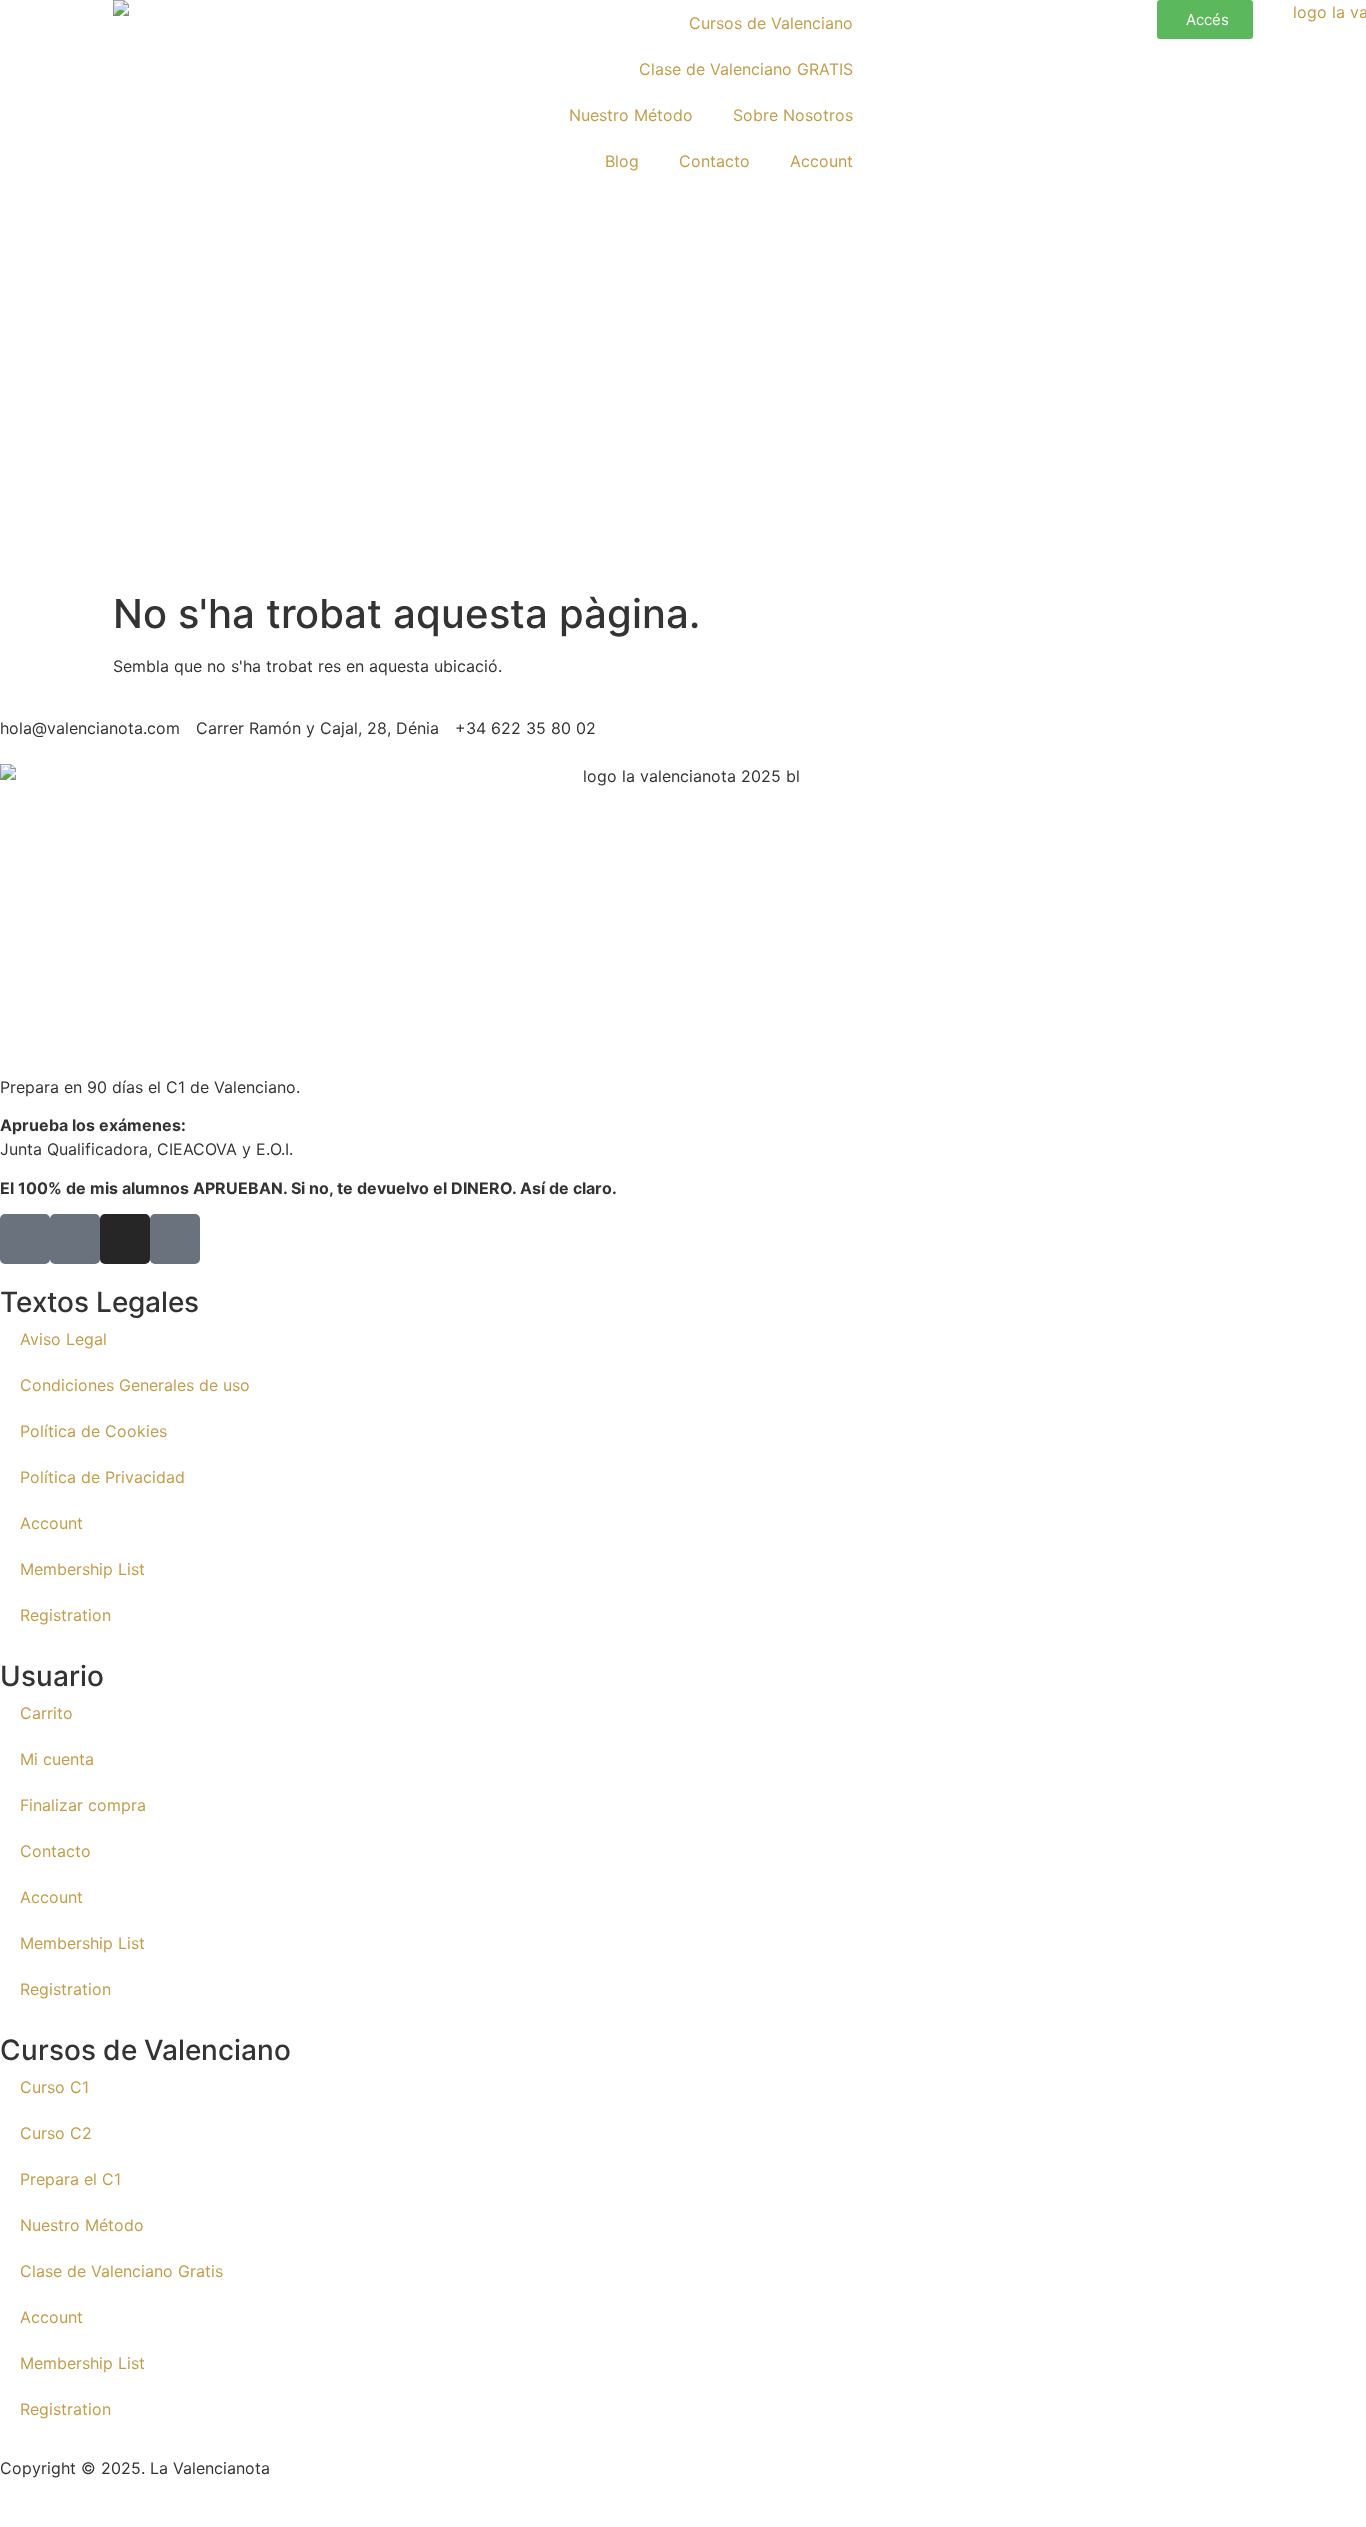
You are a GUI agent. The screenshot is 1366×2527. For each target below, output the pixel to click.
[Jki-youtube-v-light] (75, 1239)
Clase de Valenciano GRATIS (746, 69)
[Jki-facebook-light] (25, 1239)
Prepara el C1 (70, 2179)
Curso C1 (54, 2087)
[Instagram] (125, 1239)
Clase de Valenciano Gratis (121, 2271)
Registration (65, 1615)
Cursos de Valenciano (771, 23)
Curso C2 (56, 2133)
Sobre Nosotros (793, 115)
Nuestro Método (631, 115)
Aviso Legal (63, 1339)
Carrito (46, 1713)
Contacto (714, 161)
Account (821, 161)
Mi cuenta (57, 1759)
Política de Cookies (93, 1431)
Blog (622, 161)
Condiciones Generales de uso (135, 1385)
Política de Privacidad (102, 1477)
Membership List (82, 1569)
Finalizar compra (83, 1805)
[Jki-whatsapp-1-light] (175, 1239)
